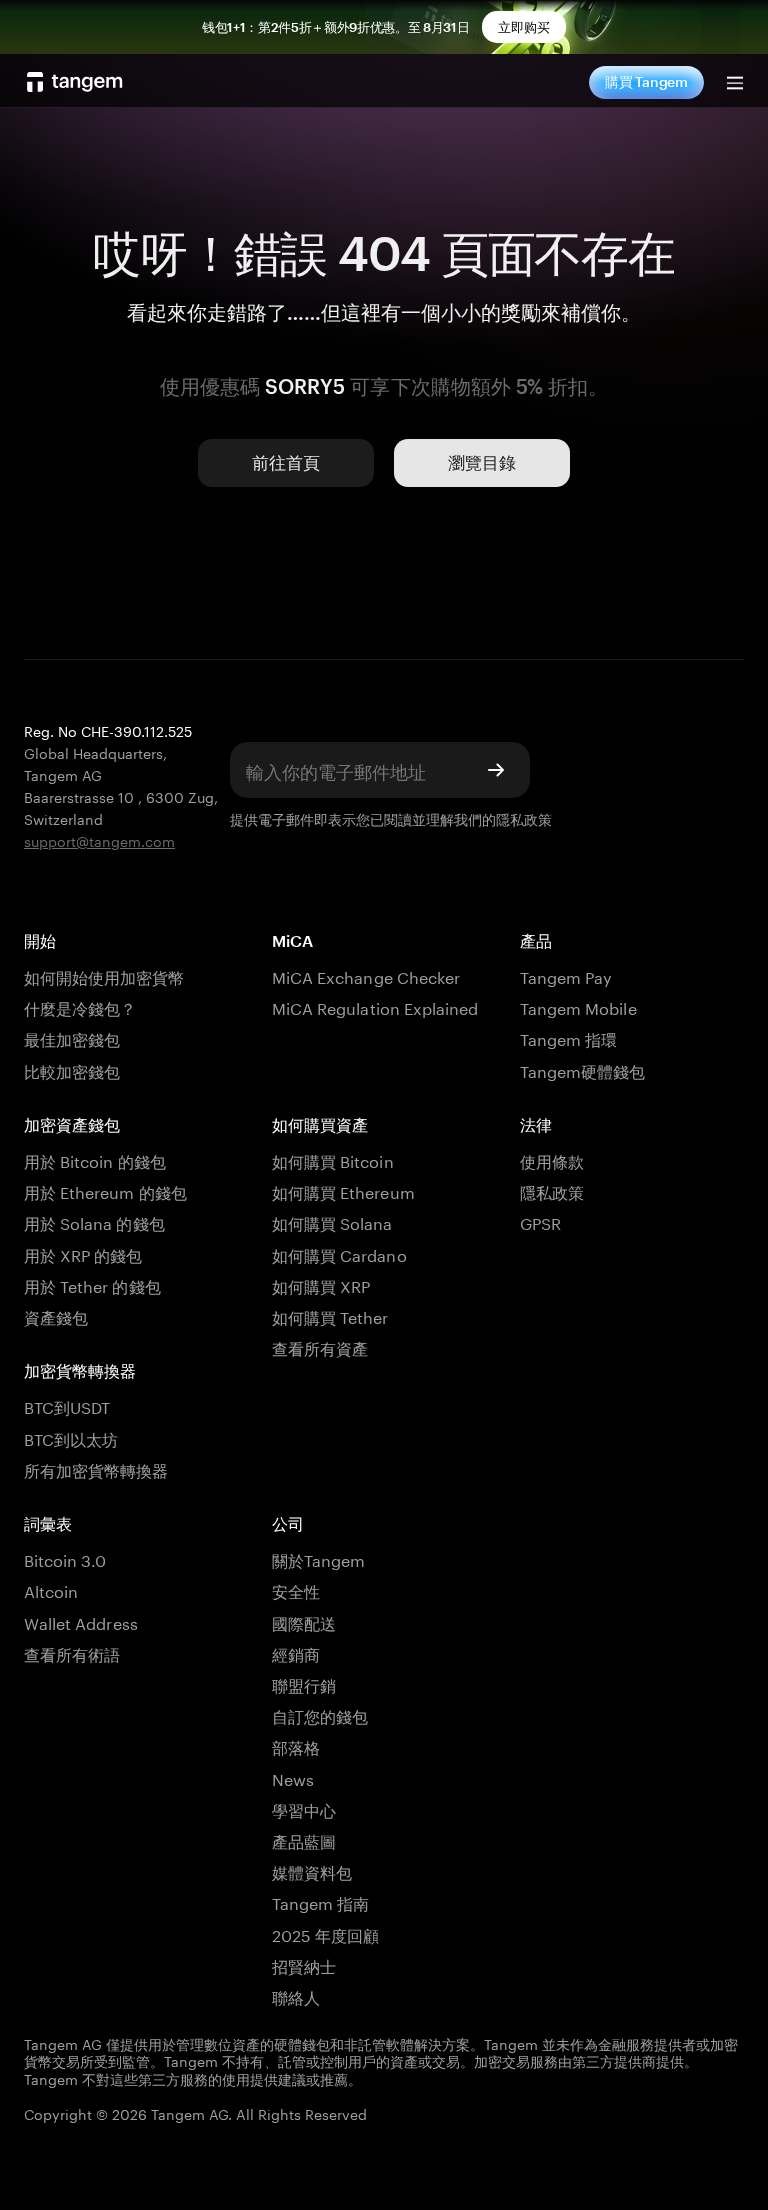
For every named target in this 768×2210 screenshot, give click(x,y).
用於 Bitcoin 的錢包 (95, 1159)
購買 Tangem (646, 81)
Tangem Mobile (578, 1006)
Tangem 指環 (568, 1037)
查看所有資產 (320, 1346)
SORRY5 (305, 386)
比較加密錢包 (72, 1069)
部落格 (296, 1745)
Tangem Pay (566, 975)
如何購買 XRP (321, 1284)
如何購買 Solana (332, 1221)
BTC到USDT (67, 1405)
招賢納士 (304, 1964)
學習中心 (304, 1808)
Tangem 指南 (320, 1901)
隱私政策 (524, 818)
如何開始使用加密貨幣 (104, 975)
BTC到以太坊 (71, 1437)
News (293, 1777)
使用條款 (552, 1159)
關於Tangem (318, 1558)
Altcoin (51, 1589)
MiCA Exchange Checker (366, 975)
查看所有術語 (72, 1652)
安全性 (296, 1589)
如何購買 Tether (330, 1315)
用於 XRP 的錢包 (83, 1253)
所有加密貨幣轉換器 (96, 1468)
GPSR (540, 1221)
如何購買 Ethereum (343, 1190)
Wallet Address (81, 1621)
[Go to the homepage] (75, 82)
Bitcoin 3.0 (65, 1558)
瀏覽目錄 (482, 462)
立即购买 (524, 27)
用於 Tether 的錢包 (92, 1284)
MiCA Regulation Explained (375, 1006)
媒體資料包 (312, 1870)
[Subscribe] (496, 770)
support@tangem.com (99, 840)
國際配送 (304, 1621)
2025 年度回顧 (325, 1933)
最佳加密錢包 (72, 1037)
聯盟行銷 (304, 1683)
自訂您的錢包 (320, 1714)
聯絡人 (296, 1995)
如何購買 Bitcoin (333, 1159)
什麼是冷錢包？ (80, 1006)
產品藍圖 (304, 1839)
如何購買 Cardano (339, 1253)
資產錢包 (56, 1315)
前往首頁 (286, 462)
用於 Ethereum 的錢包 (105, 1190)
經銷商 (296, 1652)
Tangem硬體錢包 (582, 1069)
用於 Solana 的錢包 (94, 1221)
